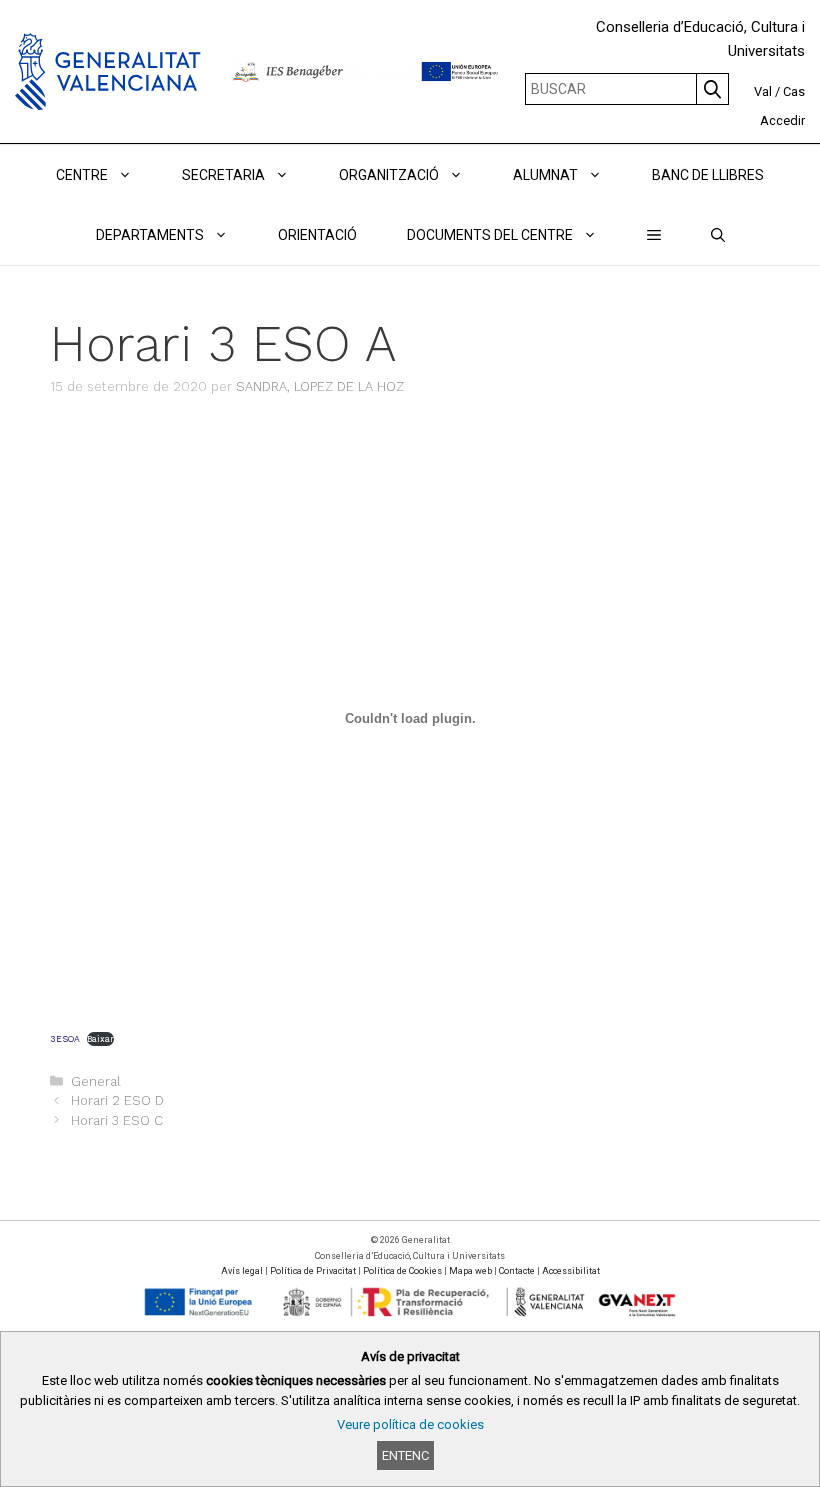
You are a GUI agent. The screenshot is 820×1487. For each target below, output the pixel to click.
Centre (82, 175)
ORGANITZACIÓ (389, 175)
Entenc (405, 1455)
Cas (794, 91)
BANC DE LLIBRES (708, 175)
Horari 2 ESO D (117, 1100)
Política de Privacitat (313, 1271)
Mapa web (470, 1271)
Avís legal (242, 1271)
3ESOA (65, 1039)
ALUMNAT (545, 175)
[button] (654, 235)
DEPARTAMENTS (150, 235)
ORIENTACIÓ (317, 235)
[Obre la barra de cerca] (718, 235)
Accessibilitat (571, 1271)
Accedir (782, 120)
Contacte (517, 1271)
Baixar (100, 1039)
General (96, 1081)
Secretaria (223, 175)
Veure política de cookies (410, 1424)
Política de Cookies (402, 1271)
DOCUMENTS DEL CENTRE (490, 235)
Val (763, 91)
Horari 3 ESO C (117, 1120)
